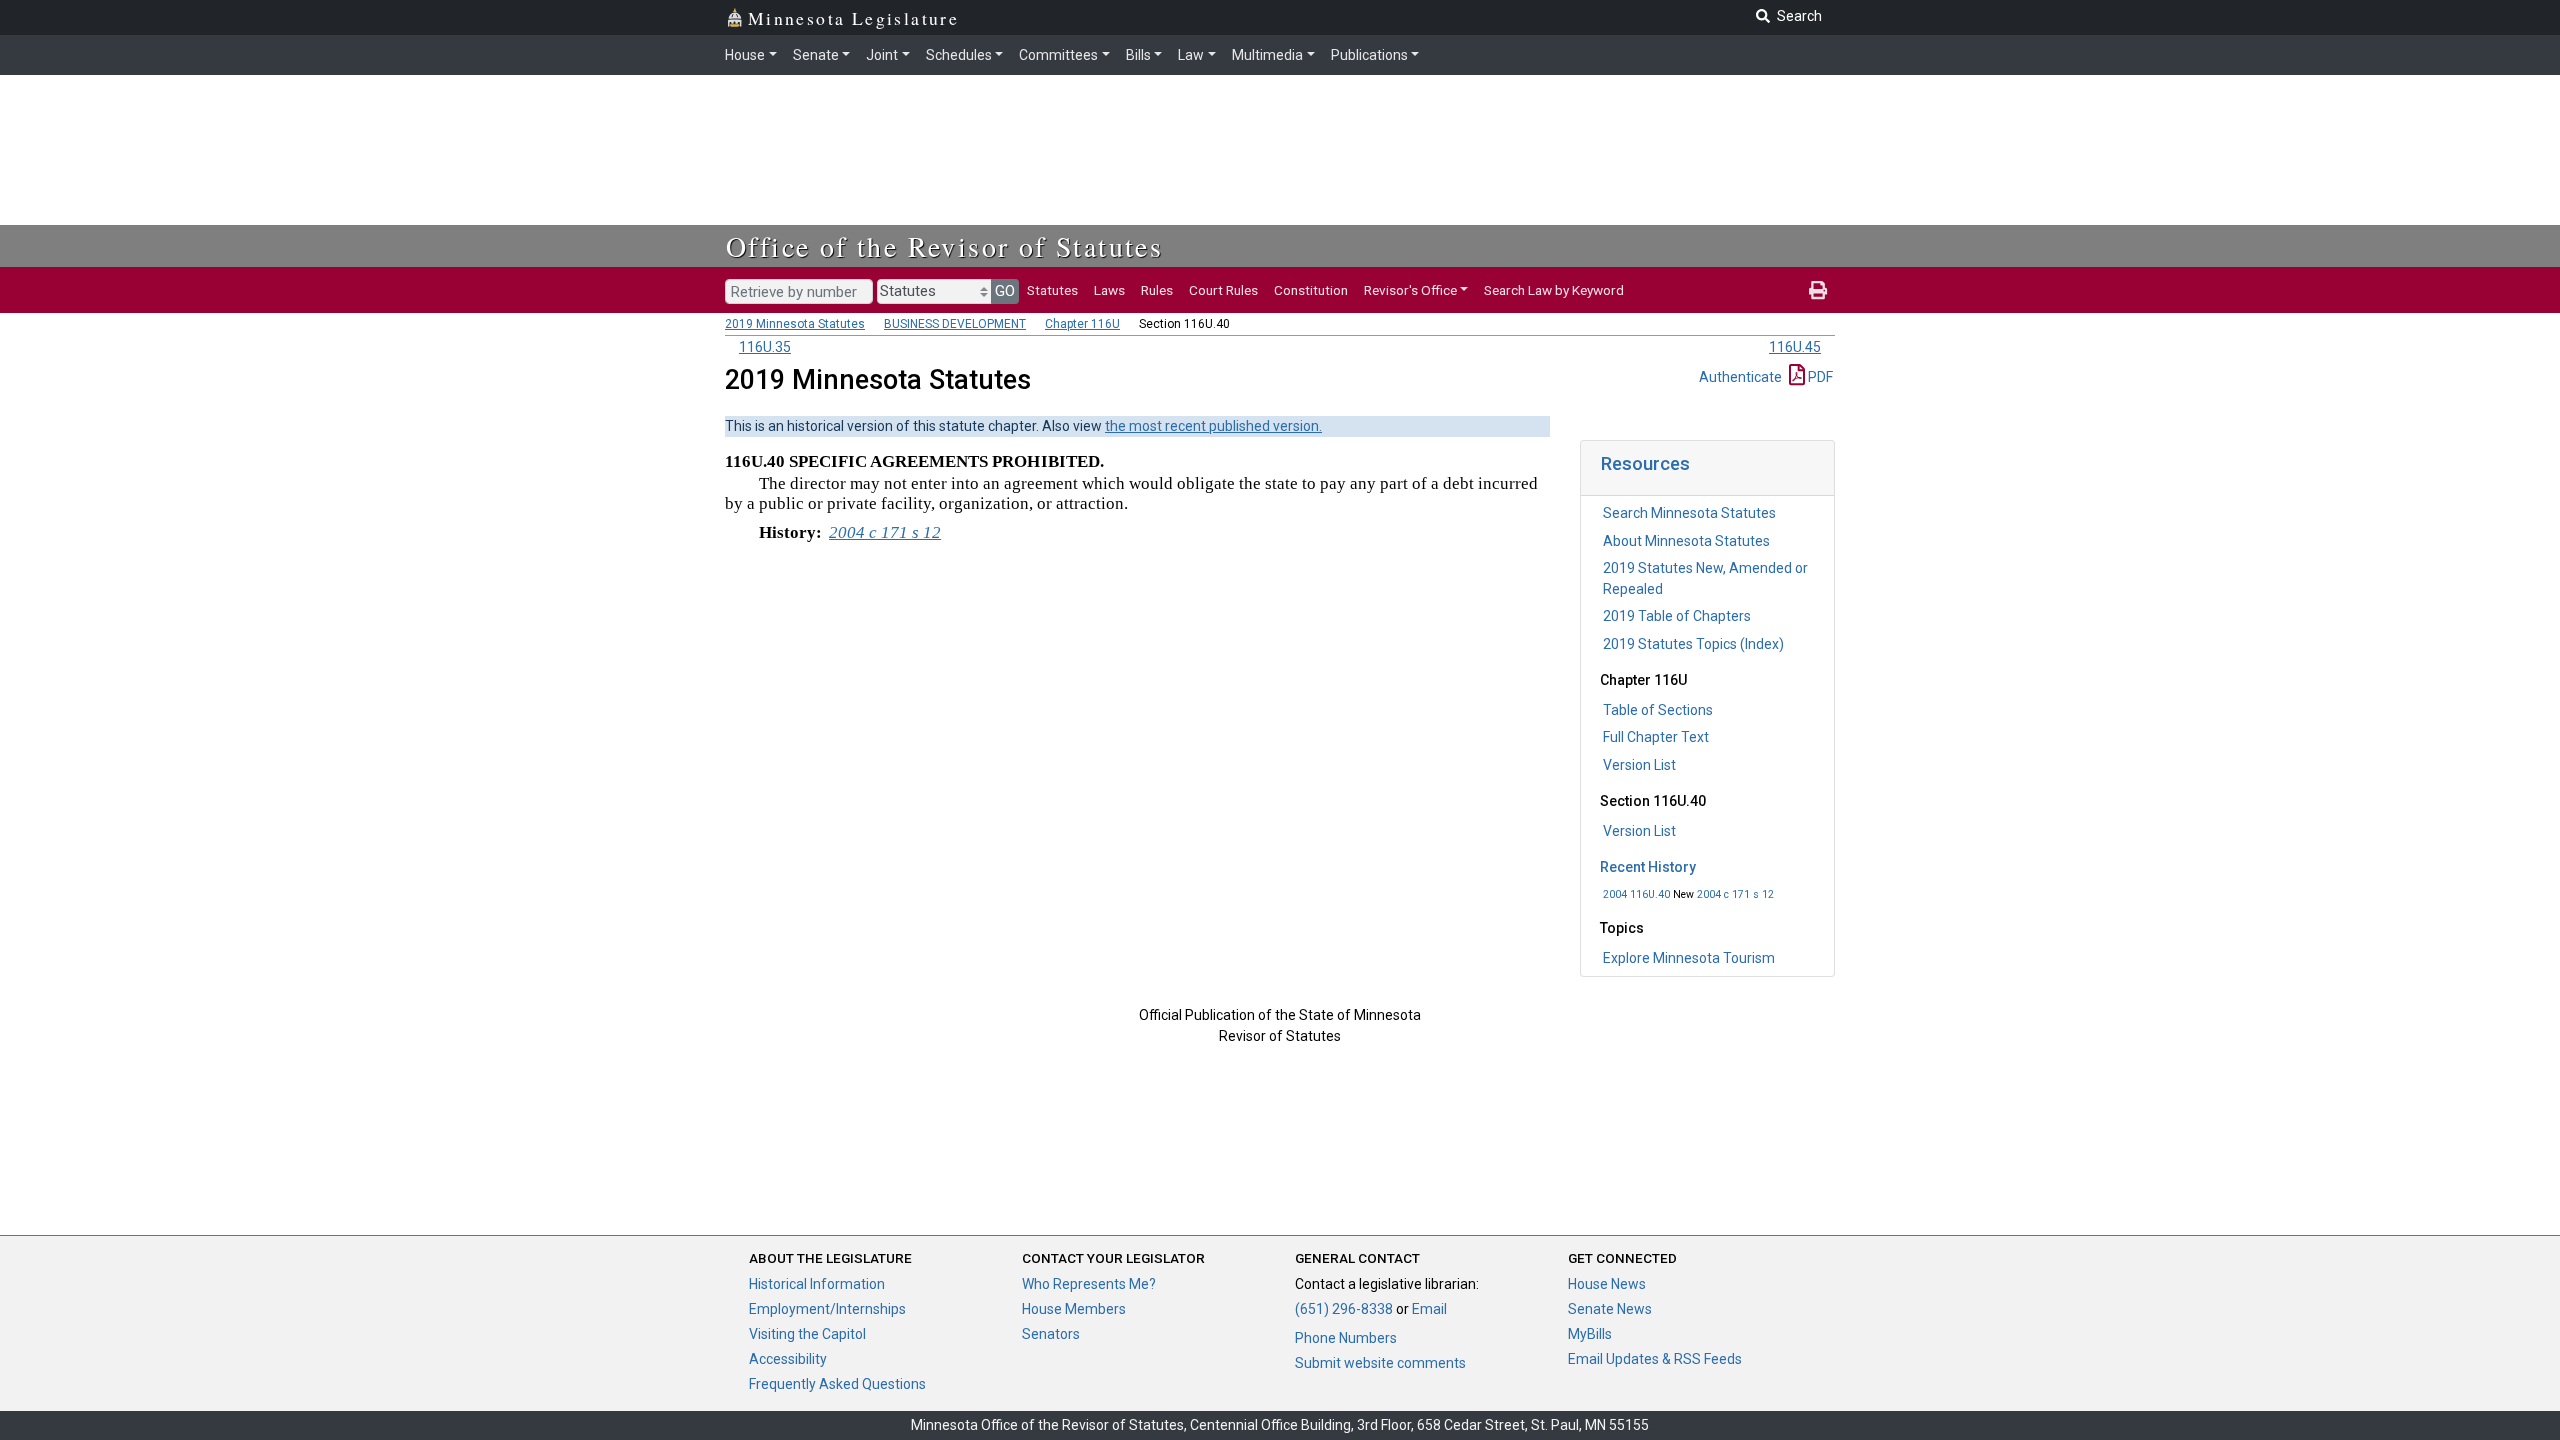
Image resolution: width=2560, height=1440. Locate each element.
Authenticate (1740, 377)
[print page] (1818, 290)
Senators (1051, 1334)
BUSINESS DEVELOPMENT (955, 324)
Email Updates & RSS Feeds (1655, 1359)
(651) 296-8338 (1344, 1309)
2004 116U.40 (1636, 894)
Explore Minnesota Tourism (1689, 958)
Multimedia (1267, 55)
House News (1607, 1284)
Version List (1639, 765)
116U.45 (1795, 347)
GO (1005, 291)
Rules (1157, 290)
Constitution (1311, 290)
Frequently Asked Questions (837, 1384)
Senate (816, 55)
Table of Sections (1658, 710)
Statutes (1052, 290)
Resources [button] (1645, 463)
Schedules (959, 55)
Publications (1369, 55)
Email (1429, 1309)
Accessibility (788, 1359)
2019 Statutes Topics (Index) (1693, 644)
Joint (882, 55)
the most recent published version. (1213, 426)
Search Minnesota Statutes (1689, 513)
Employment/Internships (827, 1309)
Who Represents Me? (1089, 1284)
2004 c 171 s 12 (1735, 894)
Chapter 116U (1082, 324)
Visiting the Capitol (807, 1334)
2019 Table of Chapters (1677, 616)
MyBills (1590, 1334)
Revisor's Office (1410, 290)
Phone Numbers (1346, 1338)
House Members (1074, 1309)
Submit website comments (1380, 1363)
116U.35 (765, 347)
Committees (1058, 55)
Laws (1109, 290)
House (745, 55)
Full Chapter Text (1656, 737)
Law (1191, 55)
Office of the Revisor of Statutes (944, 246)
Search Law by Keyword (1554, 290)
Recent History (1648, 867)
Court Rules (1223, 290)
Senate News (1610, 1309)
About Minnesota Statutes (1686, 541)
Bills (1138, 55)
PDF (1819, 377)
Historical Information (817, 1284)
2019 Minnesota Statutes (795, 324)
